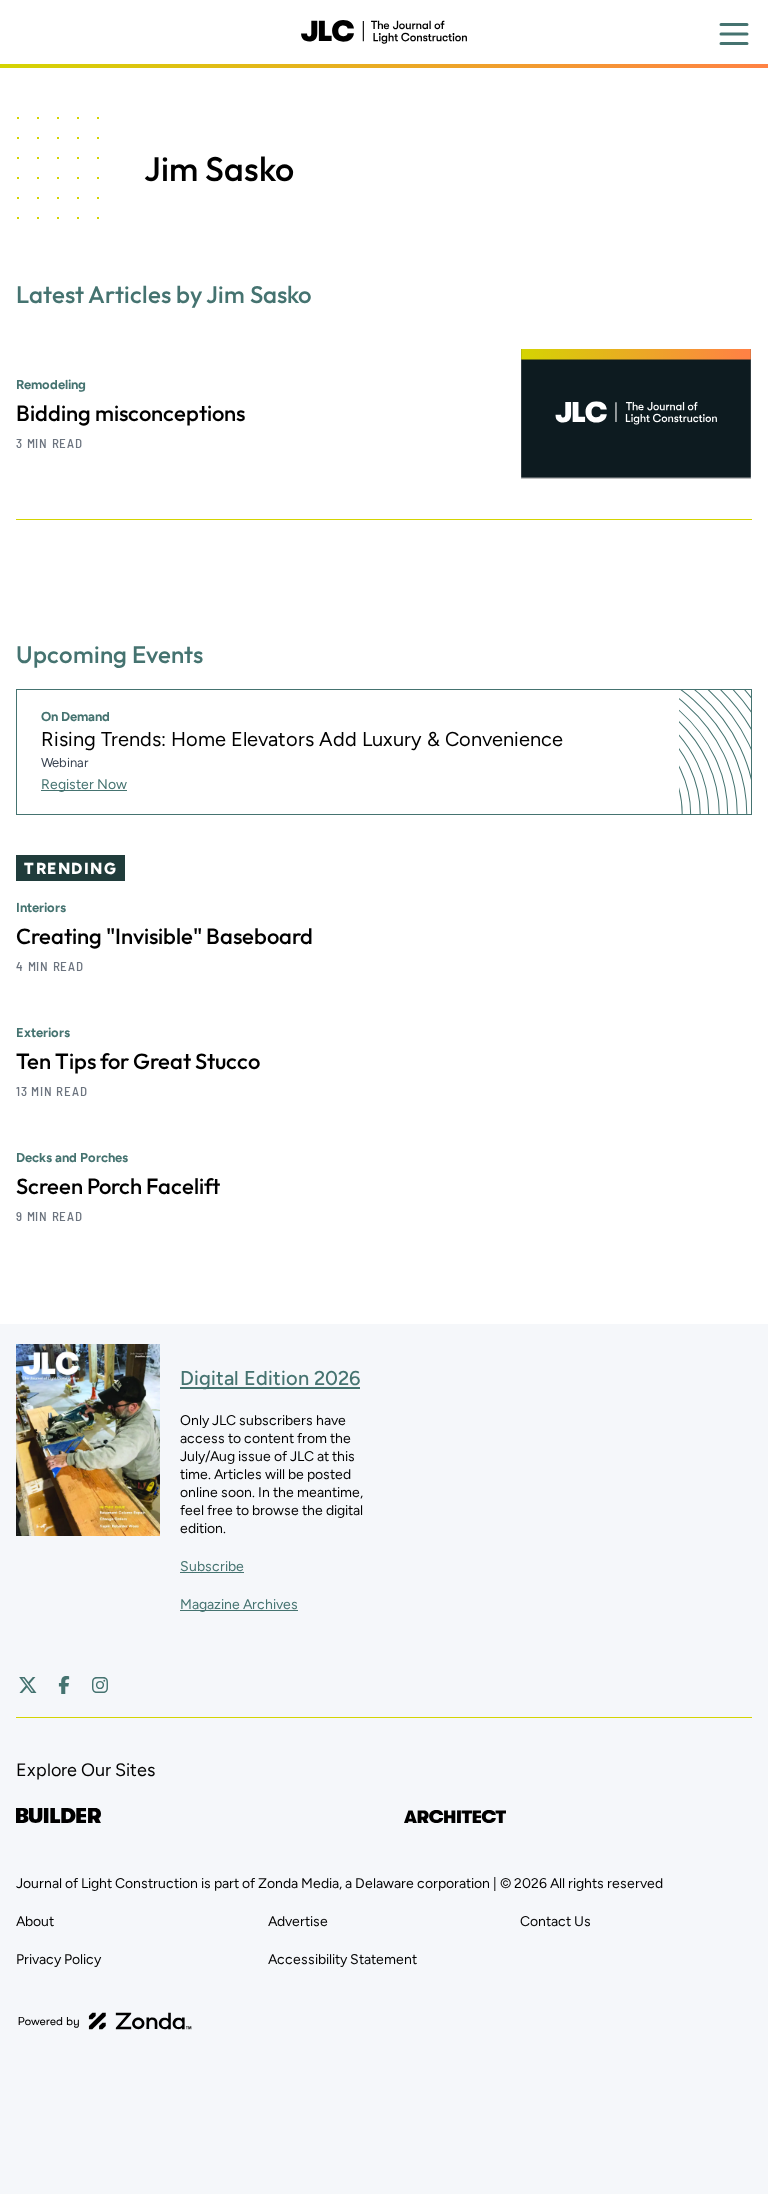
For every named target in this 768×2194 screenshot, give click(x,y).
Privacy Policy (58, 1959)
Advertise (298, 1921)
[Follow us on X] (28, 1685)
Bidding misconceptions (130, 413)
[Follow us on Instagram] (100, 1685)
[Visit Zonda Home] (105, 2021)
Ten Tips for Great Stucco (138, 1061)
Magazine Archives (239, 1604)
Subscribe (212, 1566)
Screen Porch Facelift (118, 1186)
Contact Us (555, 1921)
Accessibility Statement (342, 1959)
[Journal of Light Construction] (384, 32)
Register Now (84, 784)
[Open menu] (734, 34)
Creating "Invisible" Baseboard (164, 936)
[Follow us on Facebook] (64, 1685)
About (35, 1921)
